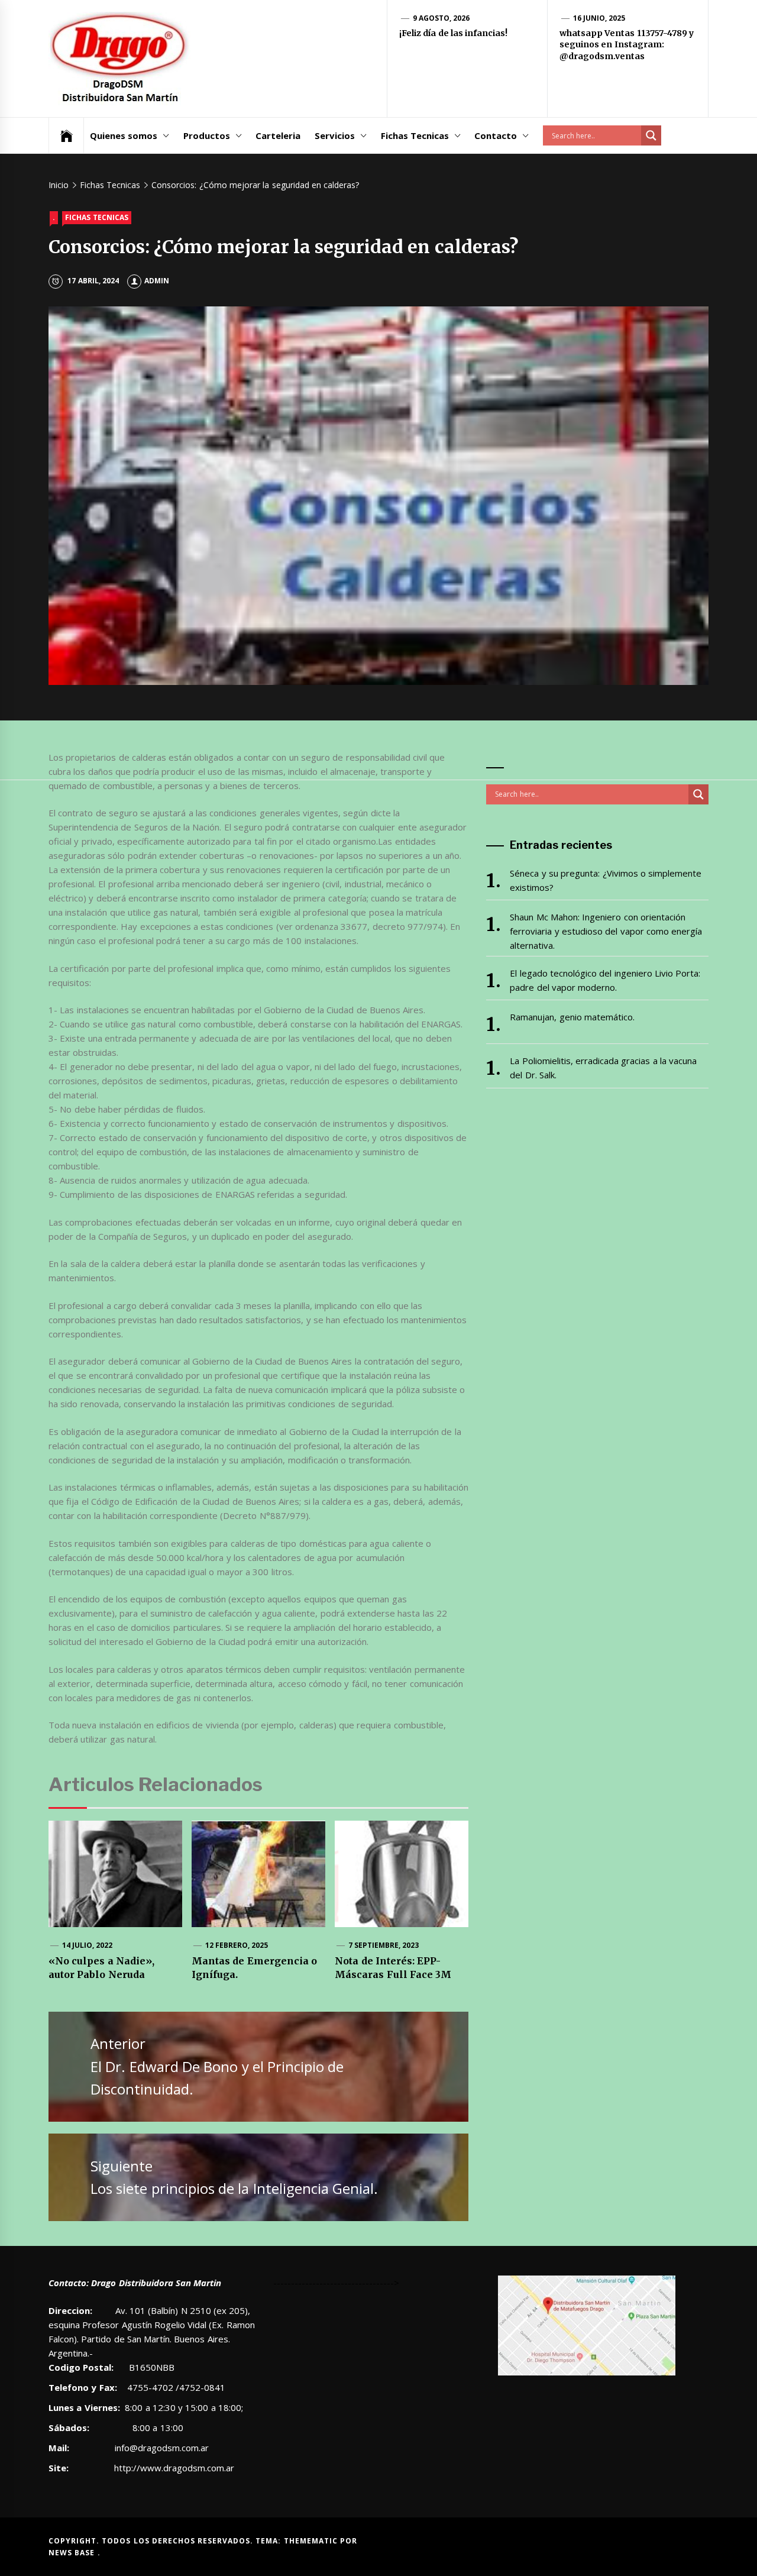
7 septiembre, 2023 (384, 1945)
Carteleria (278, 135)
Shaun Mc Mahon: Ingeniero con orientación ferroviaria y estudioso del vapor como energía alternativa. (606, 931)
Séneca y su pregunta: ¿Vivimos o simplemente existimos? (606, 880)
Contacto (496, 135)
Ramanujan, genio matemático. (572, 1017)
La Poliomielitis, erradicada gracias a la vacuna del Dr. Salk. (603, 1068)
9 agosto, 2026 (441, 18)
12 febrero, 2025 (237, 1945)
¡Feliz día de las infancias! (453, 33)
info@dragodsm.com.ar (161, 2448)
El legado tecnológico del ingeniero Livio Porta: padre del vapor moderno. (605, 980)
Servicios (335, 135)
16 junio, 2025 (599, 18)
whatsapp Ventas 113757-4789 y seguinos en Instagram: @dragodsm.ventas (627, 45)
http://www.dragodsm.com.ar (174, 2468)
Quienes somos (124, 135)
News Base (73, 2553)
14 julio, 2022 (88, 1945)
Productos (207, 135)
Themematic (312, 2541)
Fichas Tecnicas (415, 135)
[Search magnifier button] (651, 135)
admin (157, 281)
